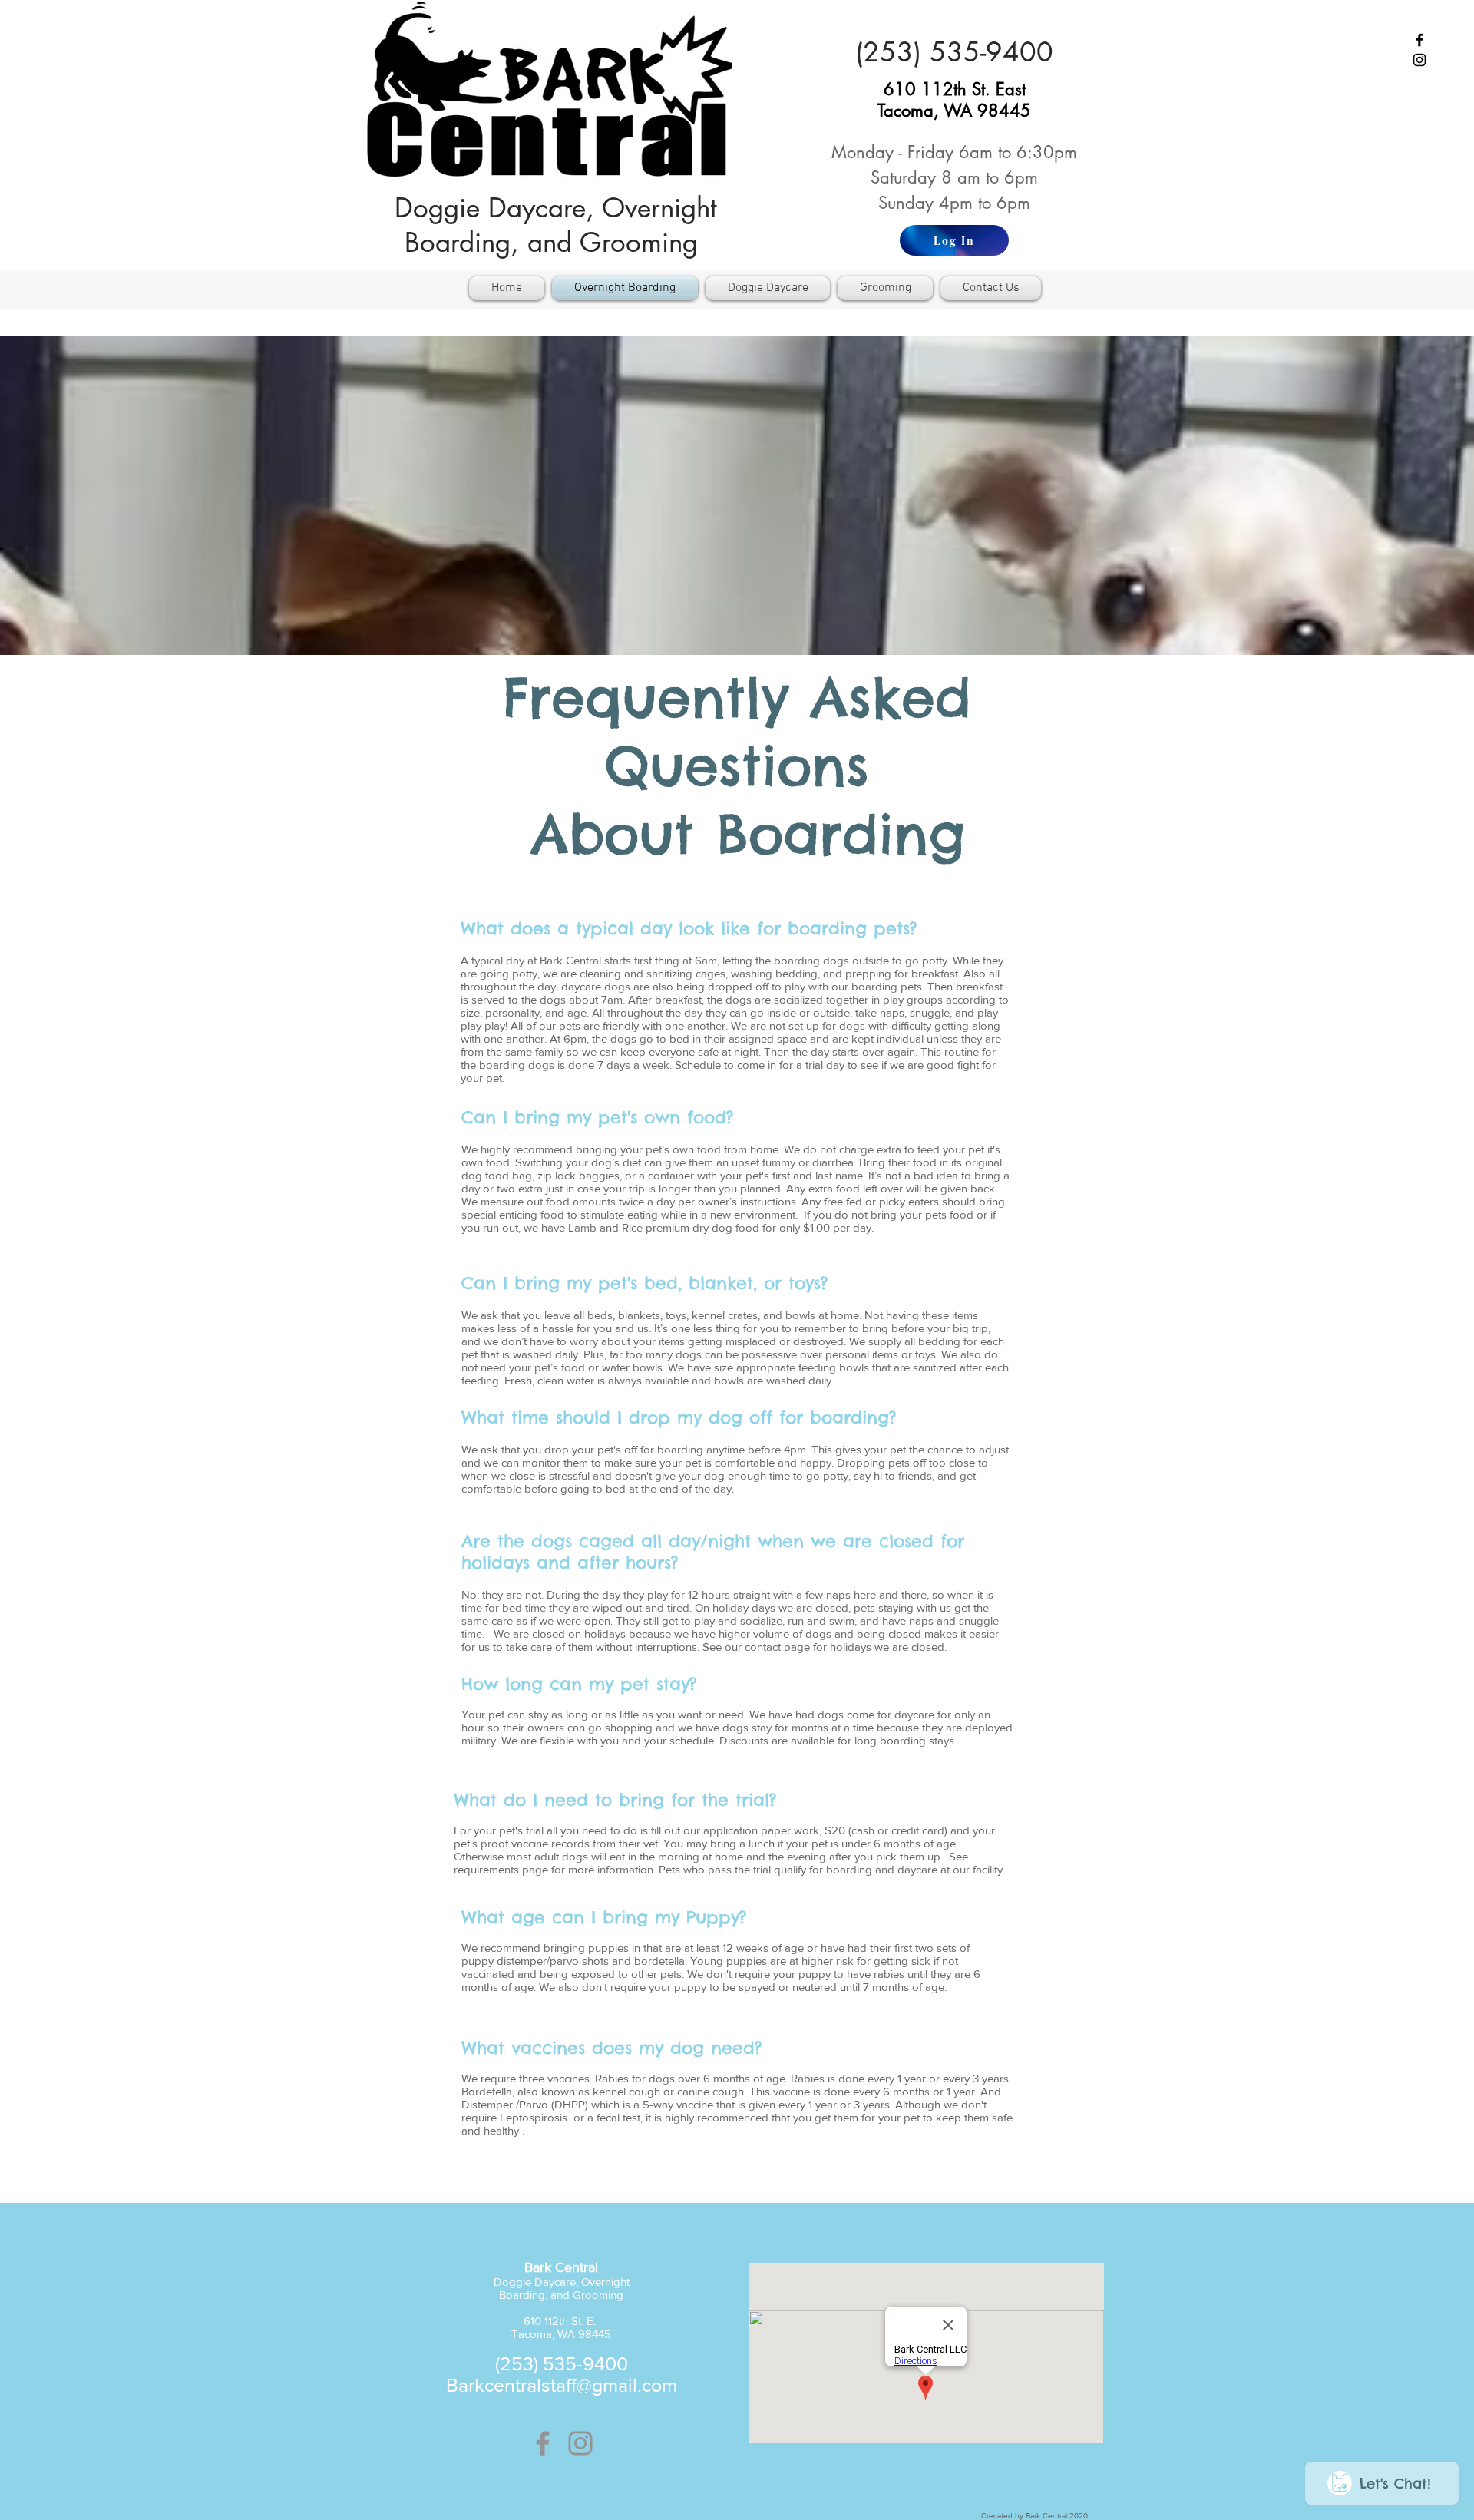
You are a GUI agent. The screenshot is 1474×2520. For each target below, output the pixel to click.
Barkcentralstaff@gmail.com (562, 2385)
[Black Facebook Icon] (1419, 40)
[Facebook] (543, 2443)
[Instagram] (580, 2443)
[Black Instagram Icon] (1419, 60)
